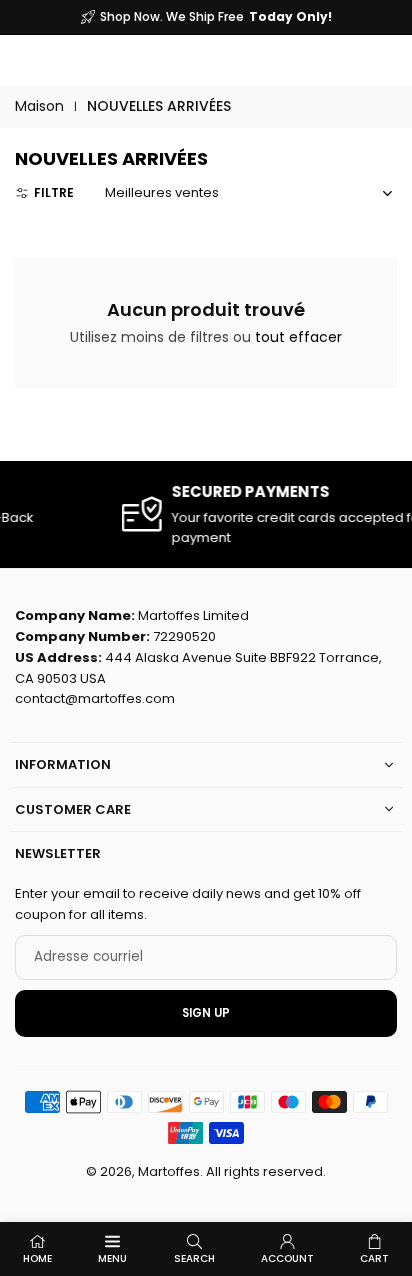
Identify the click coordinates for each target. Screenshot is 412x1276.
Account (287, 1258)
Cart (374, 1258)
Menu (112, 1258)
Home (37, 1258)
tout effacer (298, 337)
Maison (39, 106)
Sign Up (206, 1013)
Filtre (54, 192)
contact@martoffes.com (95, 698)
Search (194, 1258)
